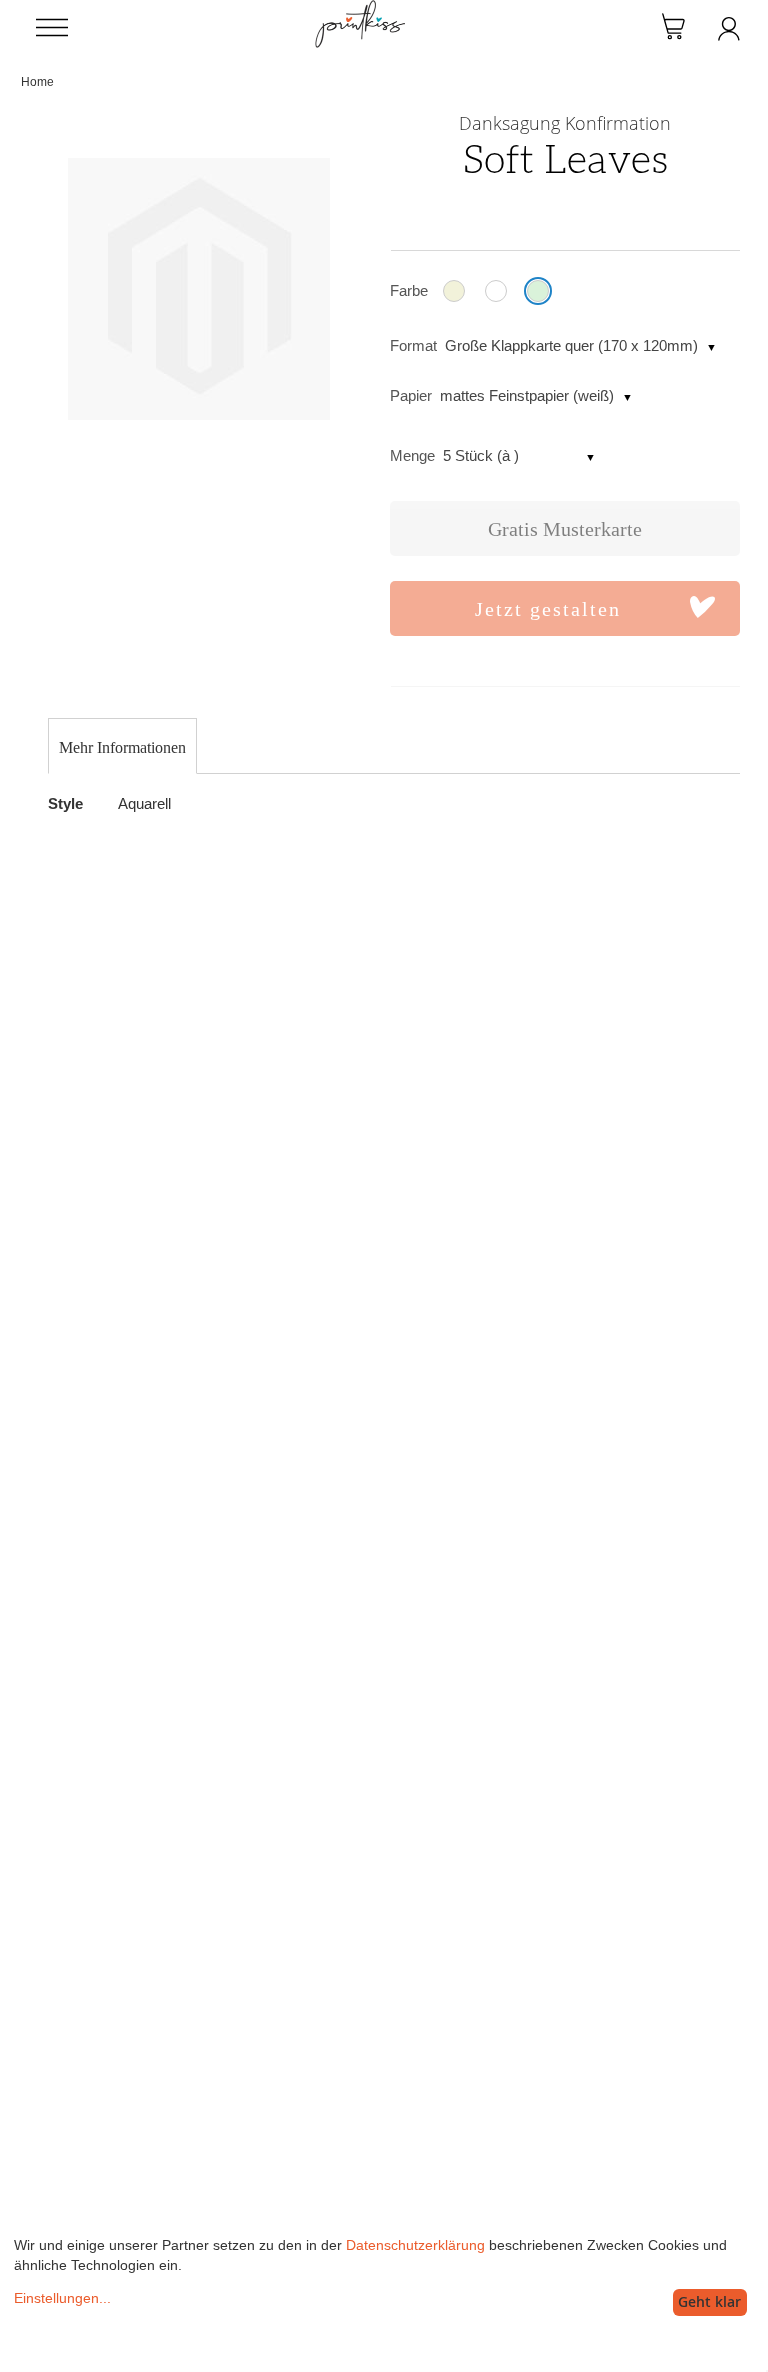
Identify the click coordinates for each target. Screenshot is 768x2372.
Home (37, 82)
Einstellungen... (62, 2298)
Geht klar (709, 2301)
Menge (412, 455)
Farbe (409, 290)
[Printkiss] (360, 10)
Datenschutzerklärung (415, 2245)
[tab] (122, 748)
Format (413, 345)
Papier (411, 395)
